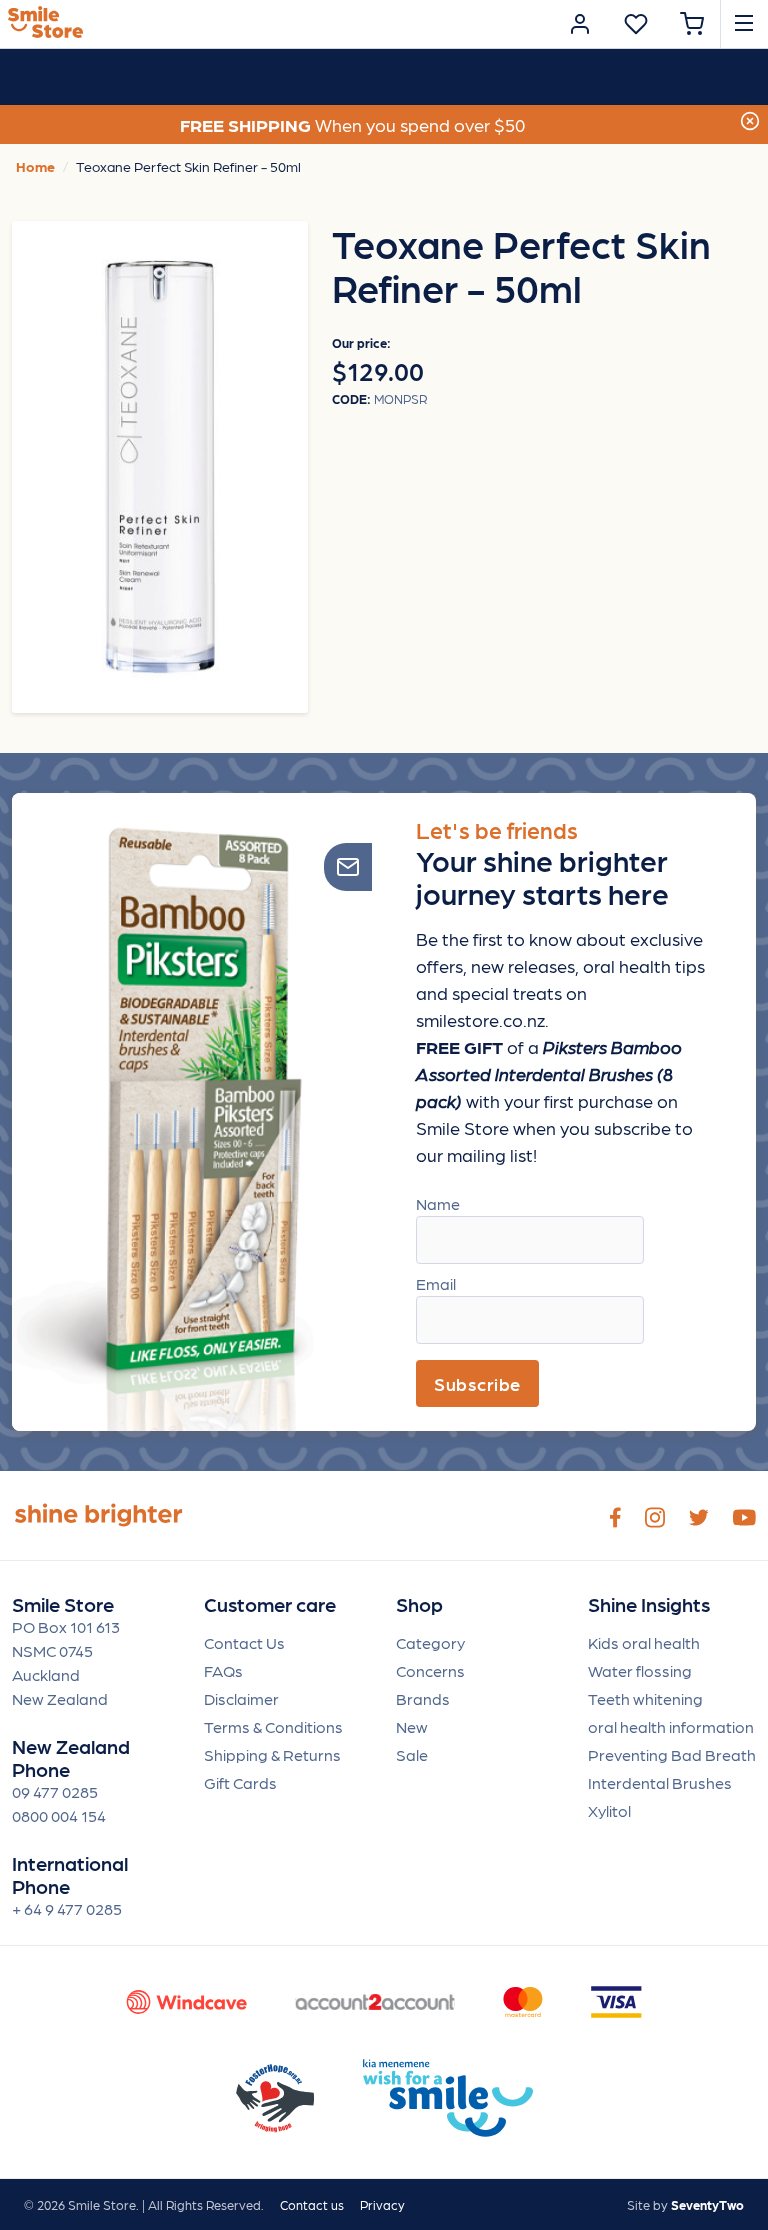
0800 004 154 (59, 1815)
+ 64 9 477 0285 (67, 1908)
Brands (423, 1698)
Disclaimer (241, 1698)
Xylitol (609, 1810)
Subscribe (477, 1383)
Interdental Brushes (660, 1782)
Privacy (382, 2204)
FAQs (223, 1670)
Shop (419, 1604)
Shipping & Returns (272, 1754)
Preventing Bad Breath (672, 1754)
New (412, 1726)
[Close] (750, 119)
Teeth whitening (645, 1698)
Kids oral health (644, 1642)
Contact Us (244, 1642)
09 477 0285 (55, 1791)
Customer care (270, 1604)
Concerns (430, 1670)
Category (430, 1642)
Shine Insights (649, 1604)
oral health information (671, 1726)
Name (438, 1203)
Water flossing (640, 1670)
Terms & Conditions (273, 1726)
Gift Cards (240, 1782)
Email (436, 1283)
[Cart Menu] (692, 24)
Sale (412, 1754)
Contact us (312, 2204)
